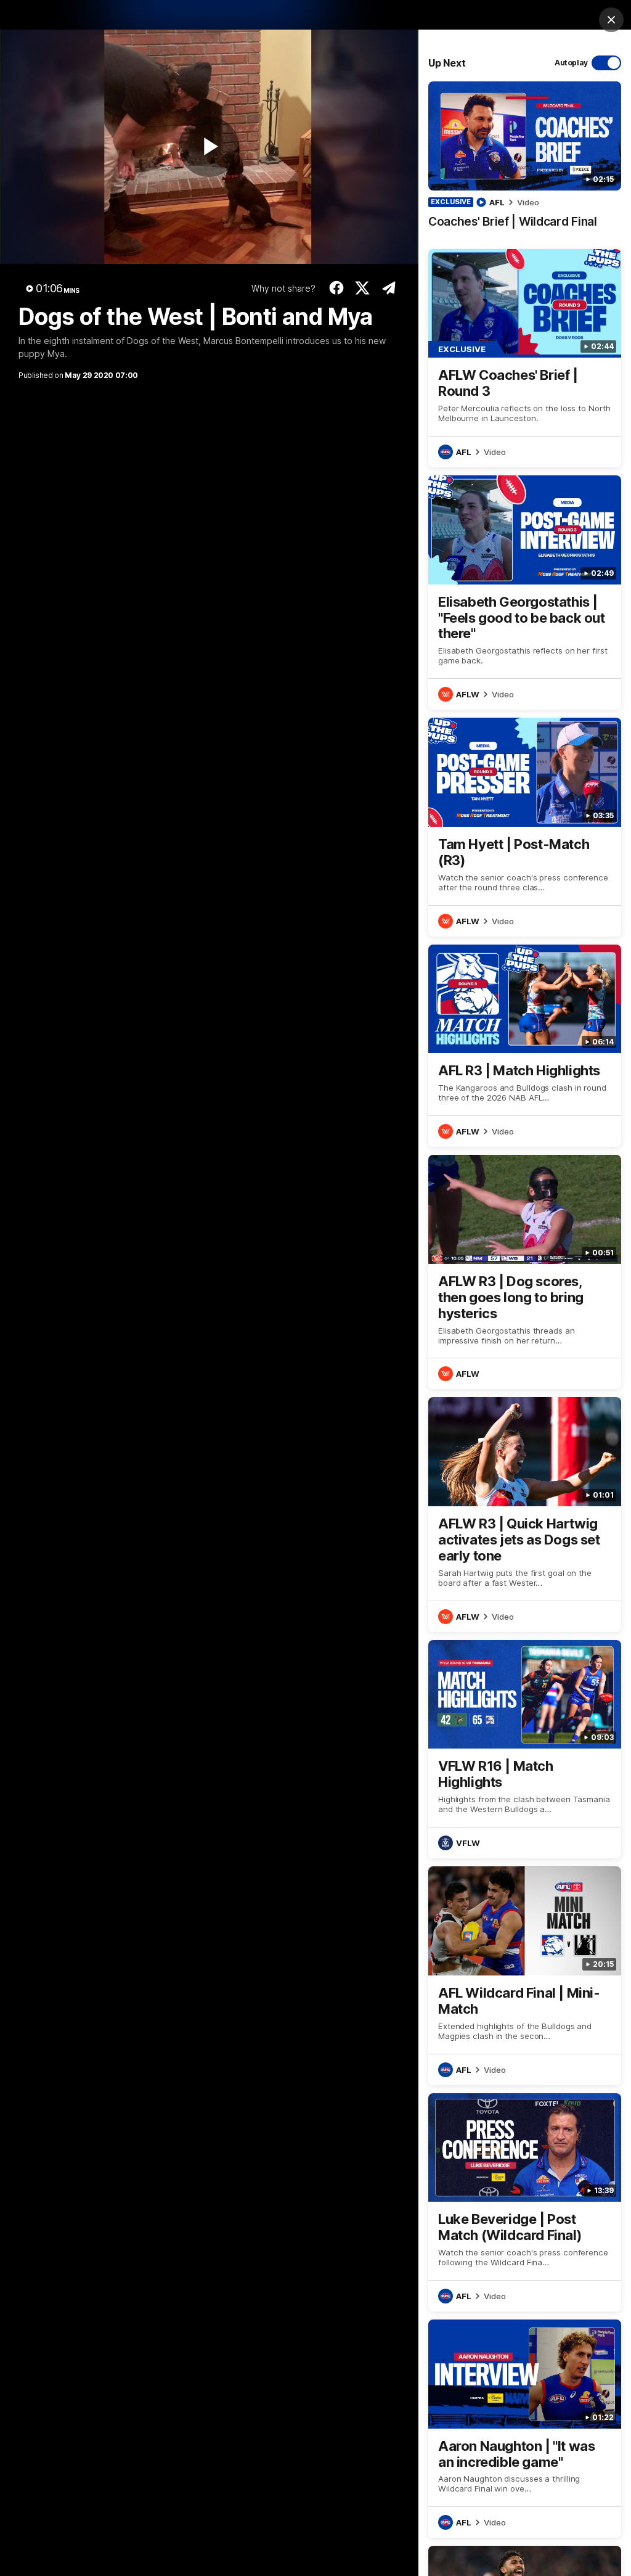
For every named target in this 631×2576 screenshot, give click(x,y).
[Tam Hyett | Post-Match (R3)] (525, 827)
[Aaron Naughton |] (525, 2429)
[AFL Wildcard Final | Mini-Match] (525, 1975)
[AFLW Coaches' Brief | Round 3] (525, 358)
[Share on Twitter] (363, 288)
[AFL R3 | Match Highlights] (525, 1046)
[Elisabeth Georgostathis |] (525, 593)
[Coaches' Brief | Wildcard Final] (525, 161)
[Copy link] (389, 288)
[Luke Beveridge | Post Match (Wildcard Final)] (525, 2202)
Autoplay (571, 63)
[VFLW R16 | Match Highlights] (525, 1749)
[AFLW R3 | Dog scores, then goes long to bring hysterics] (525, 1272)
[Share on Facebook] (336, 288)
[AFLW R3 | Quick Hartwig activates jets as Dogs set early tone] (525, 1514)
